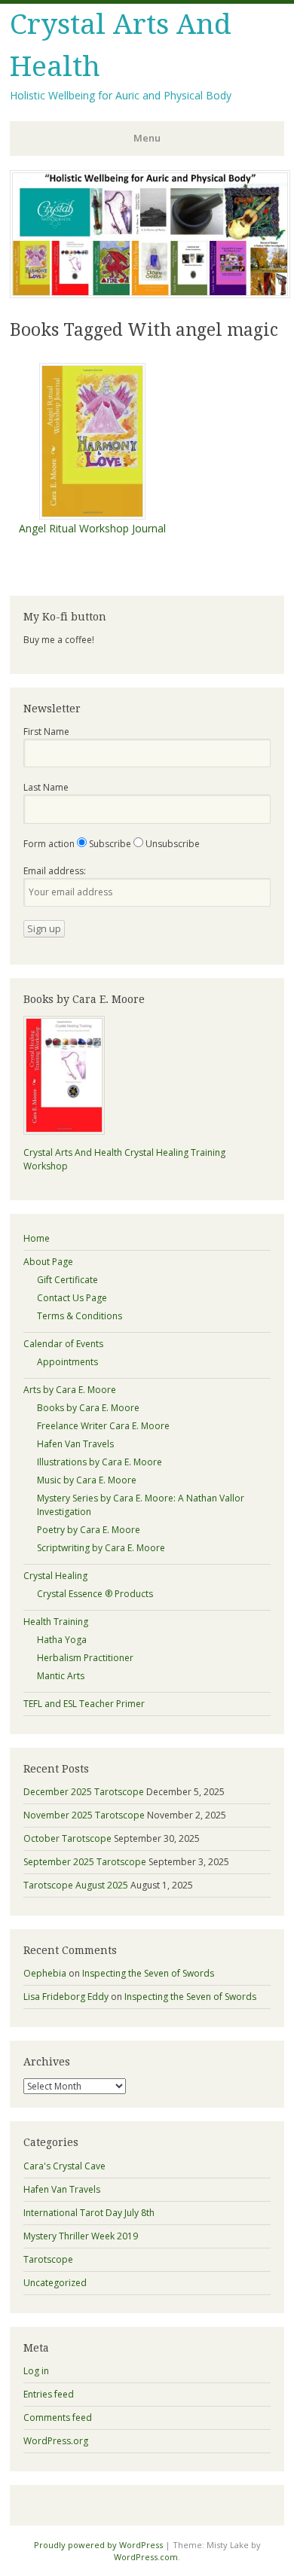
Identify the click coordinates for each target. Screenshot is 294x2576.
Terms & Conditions (80, 1316)
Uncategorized (55, 2283)
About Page (48, 1262)
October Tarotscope (67, 1838)
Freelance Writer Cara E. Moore (103, 1426)
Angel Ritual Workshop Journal (92, 528)
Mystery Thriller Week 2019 (81, 2236)
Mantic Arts (61, 1676)
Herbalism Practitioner (85, 1658)
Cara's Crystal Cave (64, 2166)
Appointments (67, 1362)
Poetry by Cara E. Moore (89, 1530)
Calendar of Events (63, 1344)
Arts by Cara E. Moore (70, 1390)
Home (37, 1238)
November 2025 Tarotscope (84, 1815)
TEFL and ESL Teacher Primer (84, 1704)
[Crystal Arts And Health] (150, 294)
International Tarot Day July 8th (89, 2213)
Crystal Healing (55, 1576)
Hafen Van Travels (75, 1444)
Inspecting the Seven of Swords (148, 1973)
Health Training (56, 1622)
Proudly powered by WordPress (98, 2545)
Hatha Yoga (62, 1640)
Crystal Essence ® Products (95, 1594)
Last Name (46, 787)
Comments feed (58, 2417)
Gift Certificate (67, 1280)
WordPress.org (56, 2441)
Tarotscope (48, 2259)
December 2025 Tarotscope (84, 1792)
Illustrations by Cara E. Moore (100, 1462)
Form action (49, 844)
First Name (46, 732)
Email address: (55, 871)
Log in (36, 2371)
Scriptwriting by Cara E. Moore (101, 1548)
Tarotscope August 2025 (76, 1885)
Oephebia (45, 1973)
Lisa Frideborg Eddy (66, 1997)
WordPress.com (146, 2557)
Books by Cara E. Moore (88, 1408)
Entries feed (49, 2394)
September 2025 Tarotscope (85, 1862)
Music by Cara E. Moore (87, 1480)
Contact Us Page (72, 1298)
